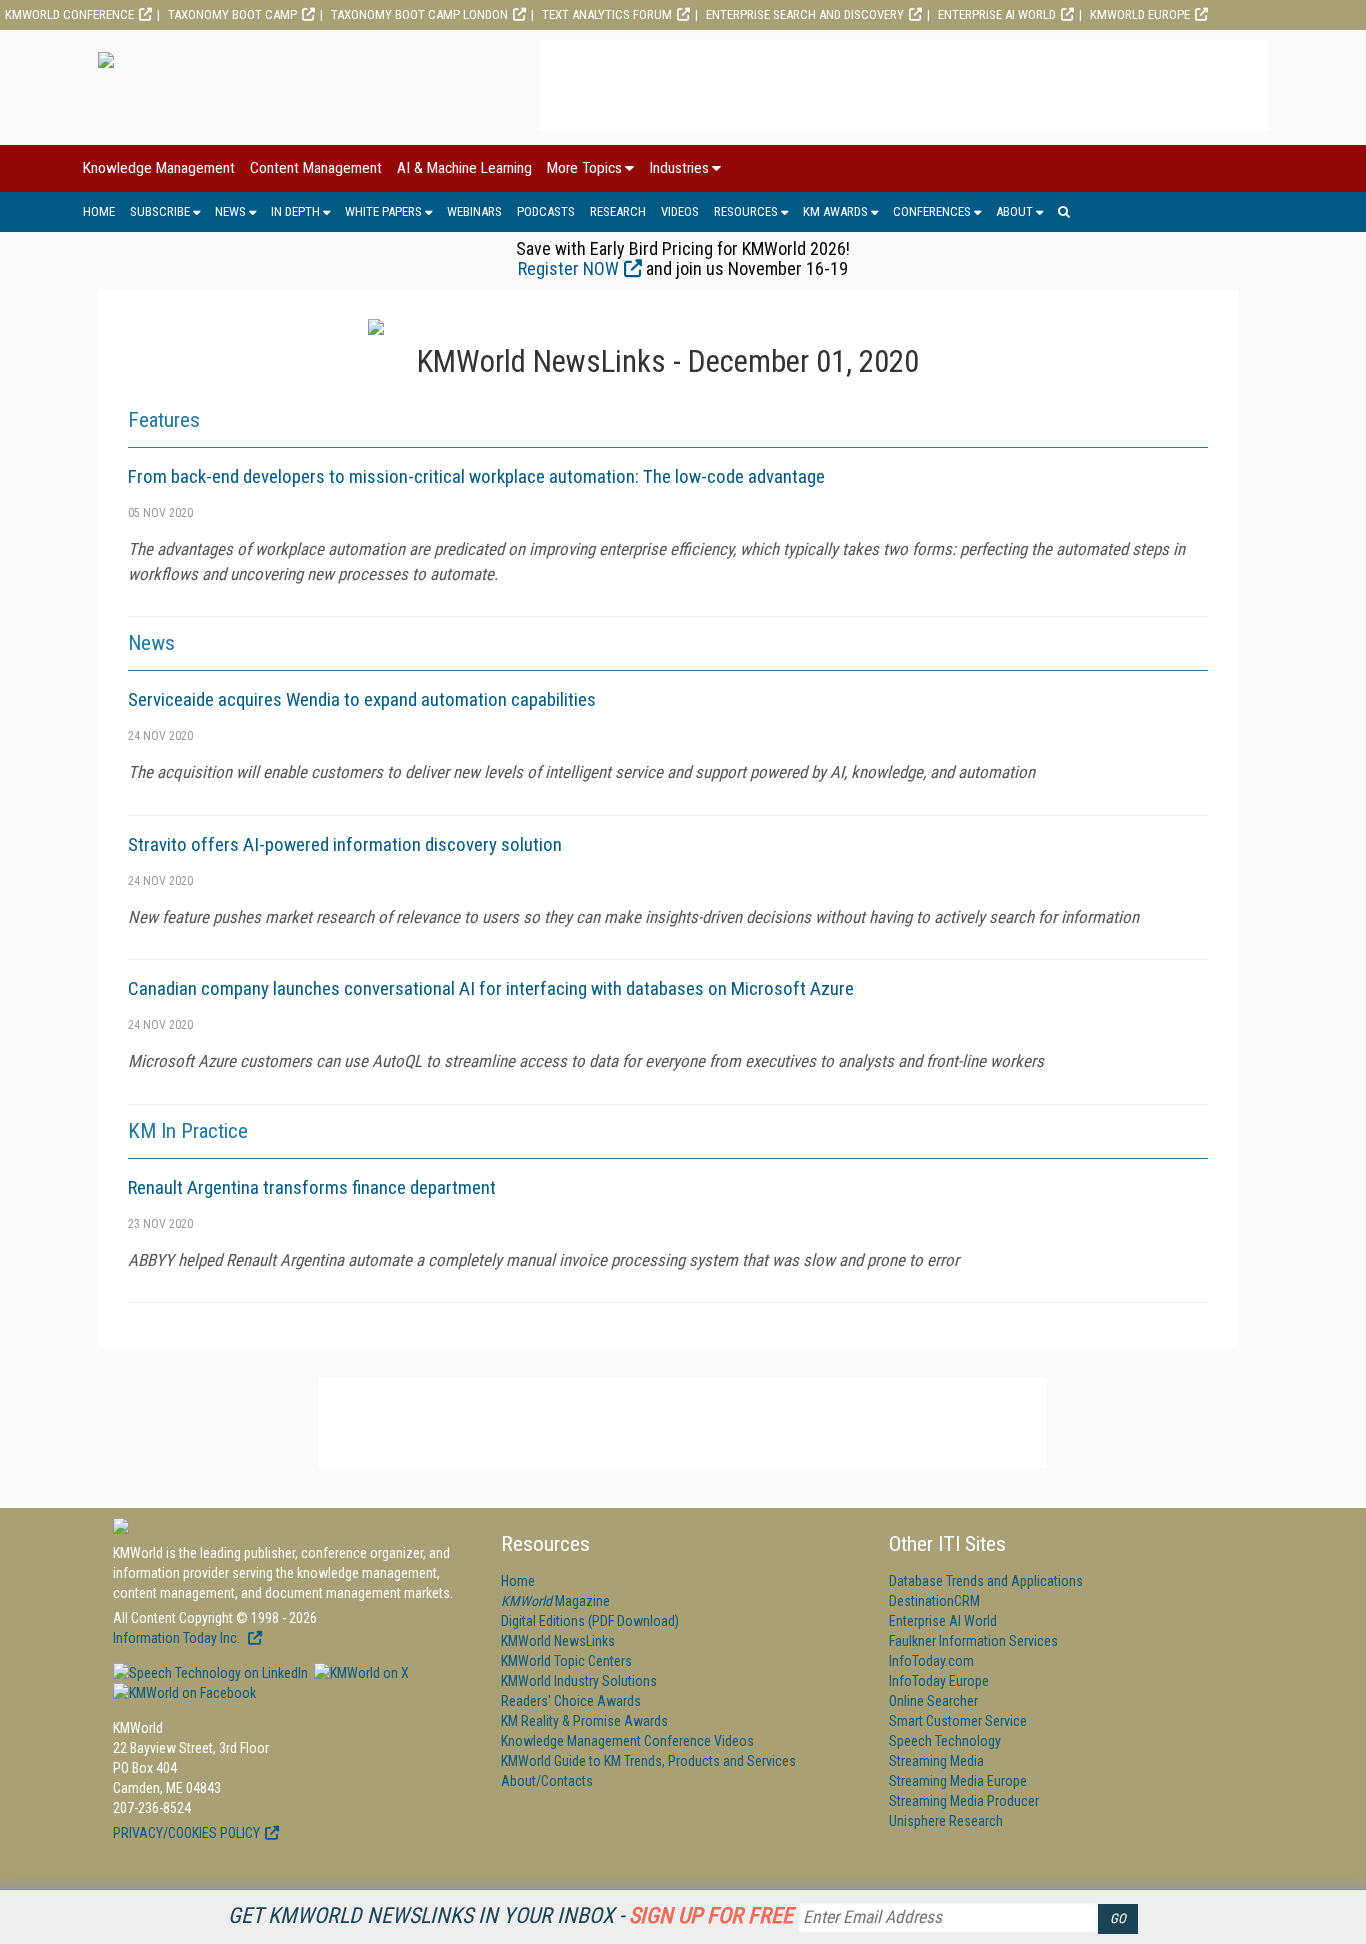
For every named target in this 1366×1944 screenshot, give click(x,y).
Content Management (316, 168)
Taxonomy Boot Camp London (419, 14)
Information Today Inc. (178, 1638)
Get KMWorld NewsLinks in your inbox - (510, 1915)
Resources (746, 211)
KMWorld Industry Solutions (579, 1681)
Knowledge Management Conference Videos (627, 1741)
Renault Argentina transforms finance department (312, 1187)
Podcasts (546, 211)
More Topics (584, 168)
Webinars (474, 211)
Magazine (555, 1601)
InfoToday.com (931, 1661)
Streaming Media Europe (958, 1781)
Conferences (932, 211)
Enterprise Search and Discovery (805, 14)
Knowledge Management (159, 168)
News (230, 211)
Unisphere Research (946, 1821)
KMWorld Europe (1140, 14)
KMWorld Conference (69, 14)
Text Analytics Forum (607, 14)
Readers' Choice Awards (571, 1701)
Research (618, 211)
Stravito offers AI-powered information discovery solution (345, 844)
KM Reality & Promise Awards (584, 1721)
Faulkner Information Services (973, 1641)
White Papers (383, 211)
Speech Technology (945, 1741)
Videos (680, 211)
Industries (679, 168)
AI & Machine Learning (464, 168)
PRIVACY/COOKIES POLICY (186, 1833)
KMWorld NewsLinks (558, 1641)
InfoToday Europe (939, 1681)
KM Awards (835, 211)
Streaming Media (936, 1761)
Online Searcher (933, 1701)
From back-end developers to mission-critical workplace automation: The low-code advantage (476, 476)
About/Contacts (547, 1781)
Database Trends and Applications (986, 1581)
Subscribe (160, 211)
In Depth (295, 211)
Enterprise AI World (997, 14)
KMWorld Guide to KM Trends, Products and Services (648, 1761)
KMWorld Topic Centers (566, 1661)
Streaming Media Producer (964, 1801)
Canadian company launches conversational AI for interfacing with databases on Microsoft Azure (491, 988)
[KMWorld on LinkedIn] (210, 1673)
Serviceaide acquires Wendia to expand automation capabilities (362, 699)
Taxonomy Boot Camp (232, 14)
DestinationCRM (934, 1601)
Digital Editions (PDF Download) (590, 1621)
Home (99, 211)
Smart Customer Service (958, 1721)
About (1014, 211)
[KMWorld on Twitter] (360, 1673)
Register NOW (568, 268)
